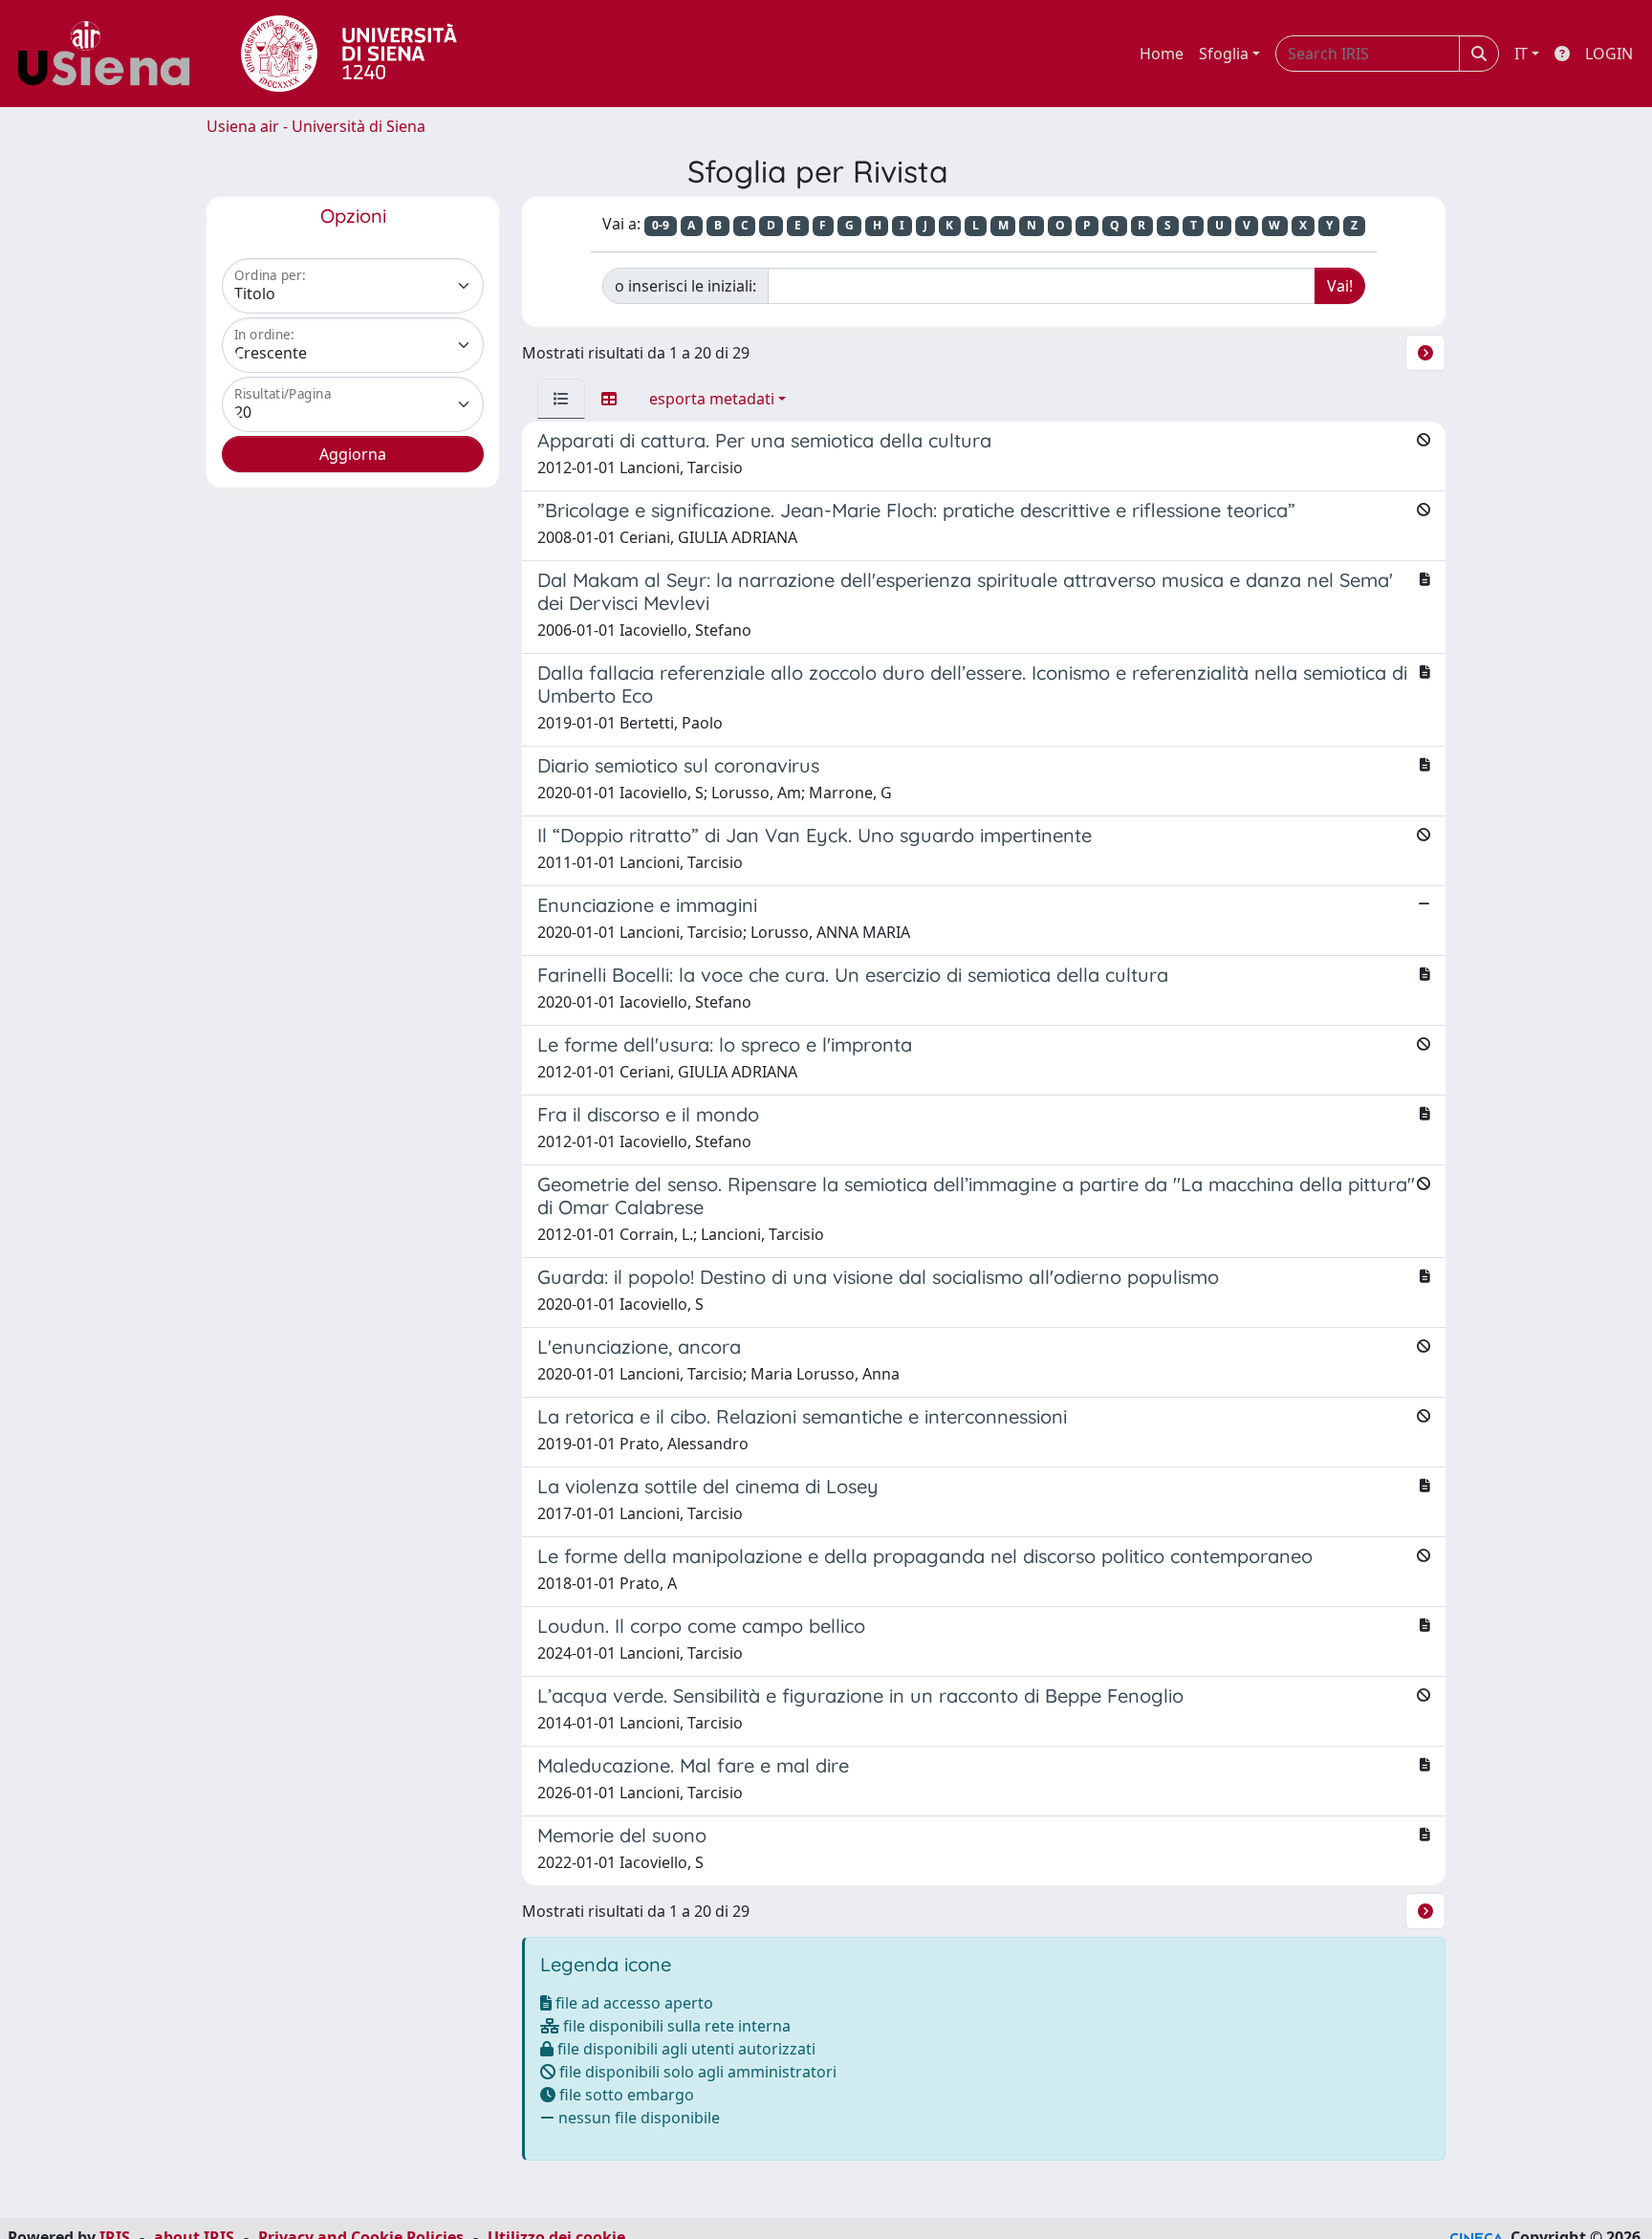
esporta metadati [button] (712, 399)
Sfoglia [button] (1224, 54)
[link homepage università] (349, 54)
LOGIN (1609, 54)
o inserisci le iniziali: (685, 286)
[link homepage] (111, 54)
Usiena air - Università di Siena (316, 126)
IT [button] (1521, 54)
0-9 (661, 225)
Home (1162, 54)
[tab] (561, 399)
